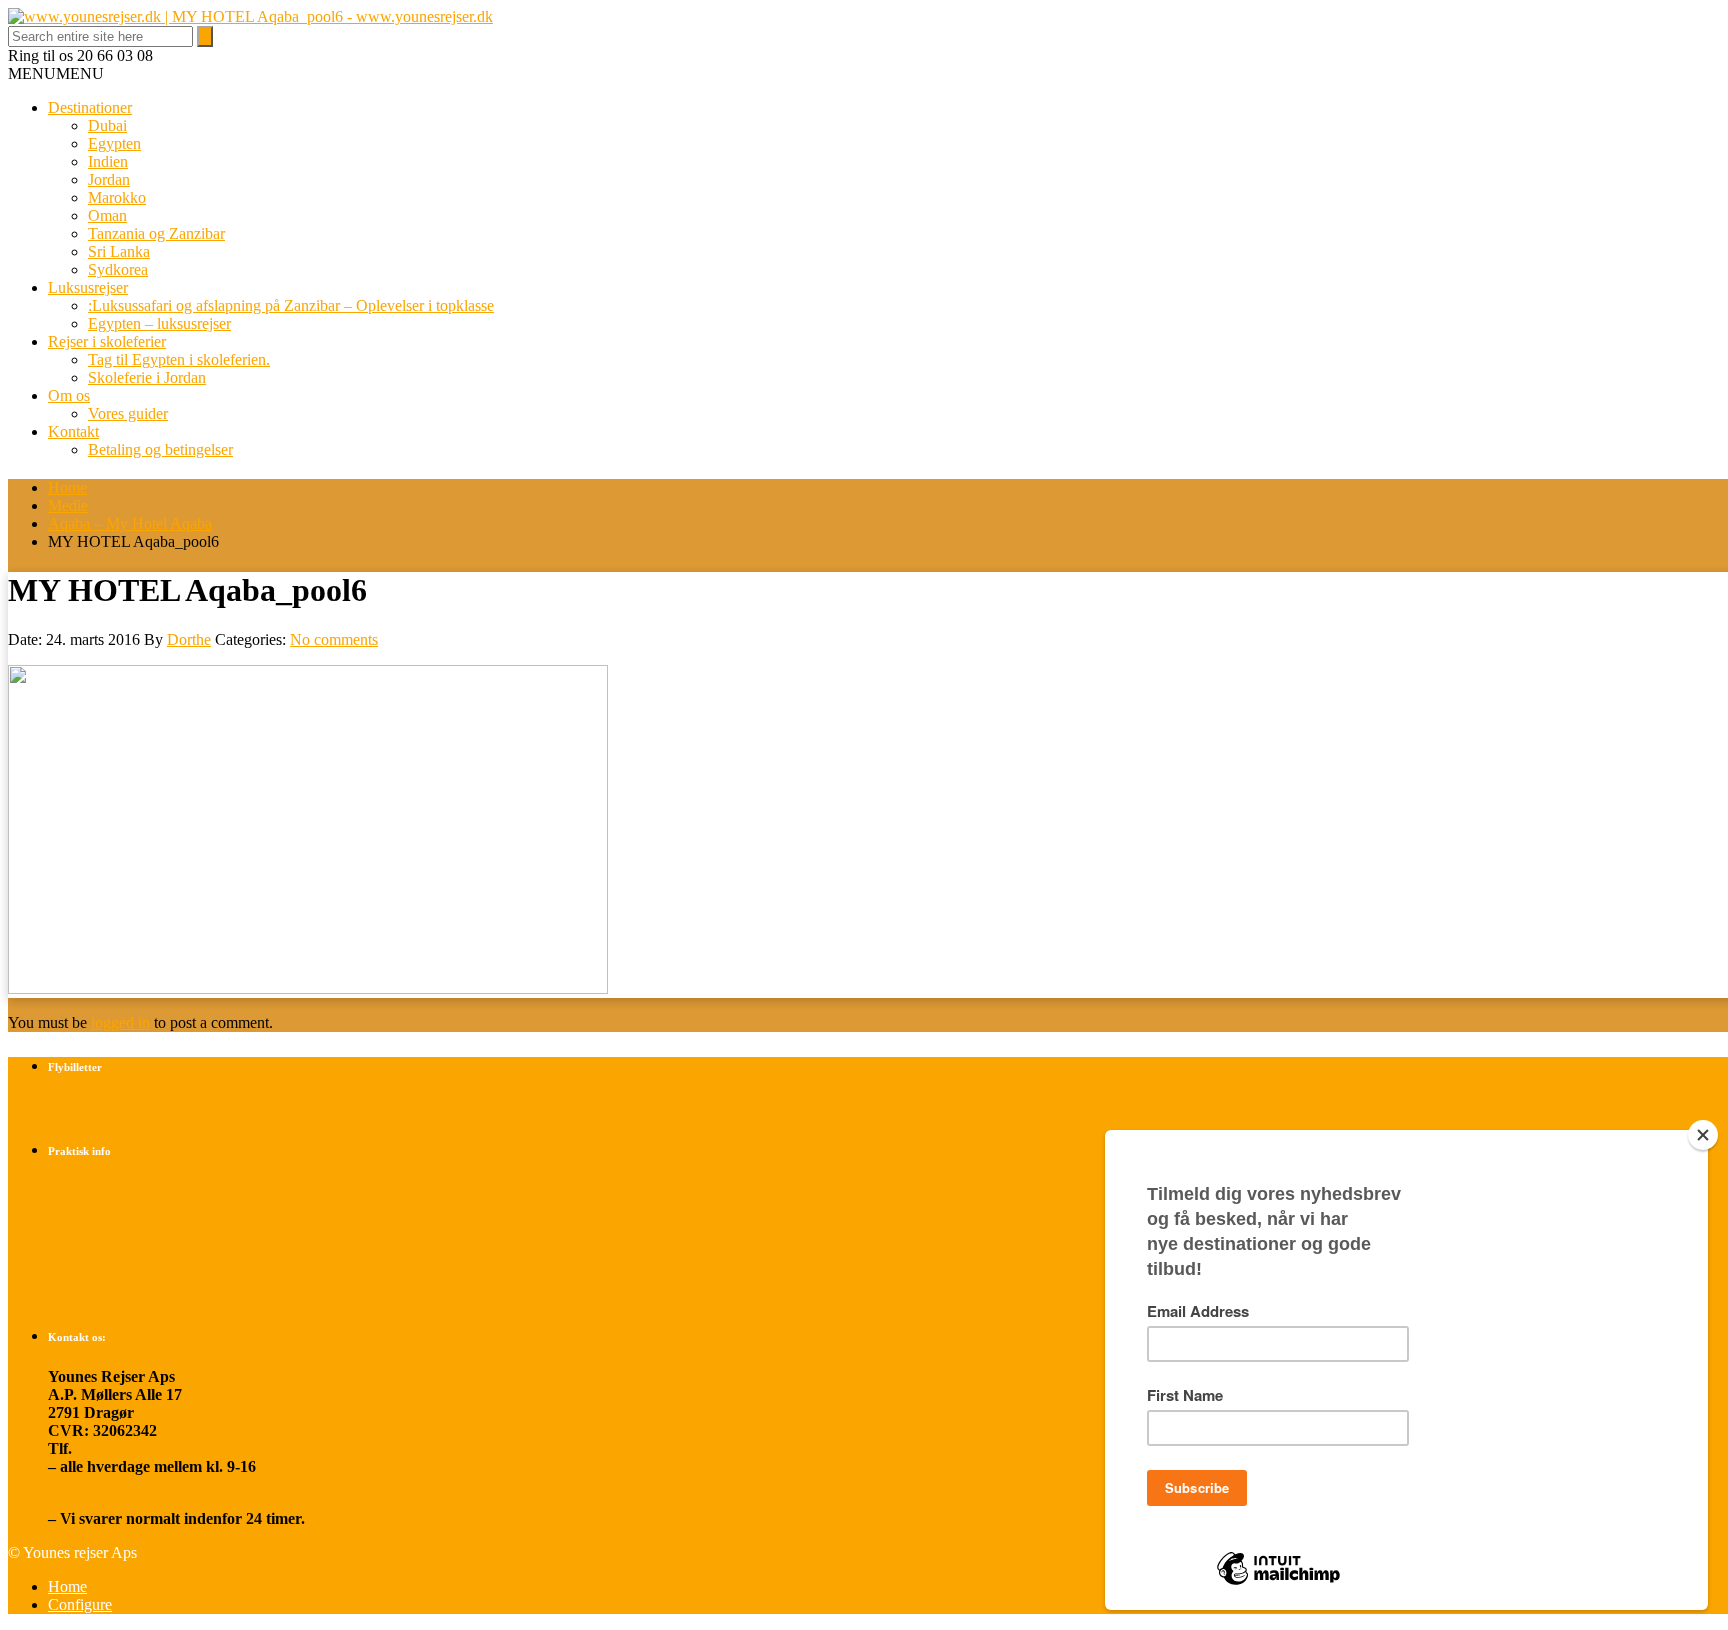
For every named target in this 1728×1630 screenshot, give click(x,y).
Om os (69, 395)
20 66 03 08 (114, 1448)
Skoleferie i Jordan (147, 377)
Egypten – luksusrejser (159, 323)
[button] (56, 73)
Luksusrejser (88, 287)
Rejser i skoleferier (107, 341)
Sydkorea (118, 269)
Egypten (114, 143)
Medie (68, 505)
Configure (80, 1604)
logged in (120, 1022)
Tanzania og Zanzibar (156, 233)
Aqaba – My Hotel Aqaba (130, 523)
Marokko (117, 197)
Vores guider (128, 413)
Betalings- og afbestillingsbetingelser (169, 1190)
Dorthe (189, 639)
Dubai (107, 125)
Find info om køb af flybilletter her (165, 1106)
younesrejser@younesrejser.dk (152, 1500)
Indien (108, 161)
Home (67, 487)
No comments (334, 639)
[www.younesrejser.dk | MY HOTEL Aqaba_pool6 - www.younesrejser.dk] (250, 16)
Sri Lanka (119, 251)
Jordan (109, 179)
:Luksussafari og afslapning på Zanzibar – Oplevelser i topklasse (291, 305)
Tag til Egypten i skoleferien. (179, 359)
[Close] (1703, 1135)
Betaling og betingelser (160, 449)
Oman (107, 215)
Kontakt (73, 431)
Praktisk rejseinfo (108, 1224)
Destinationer (90, 107)
